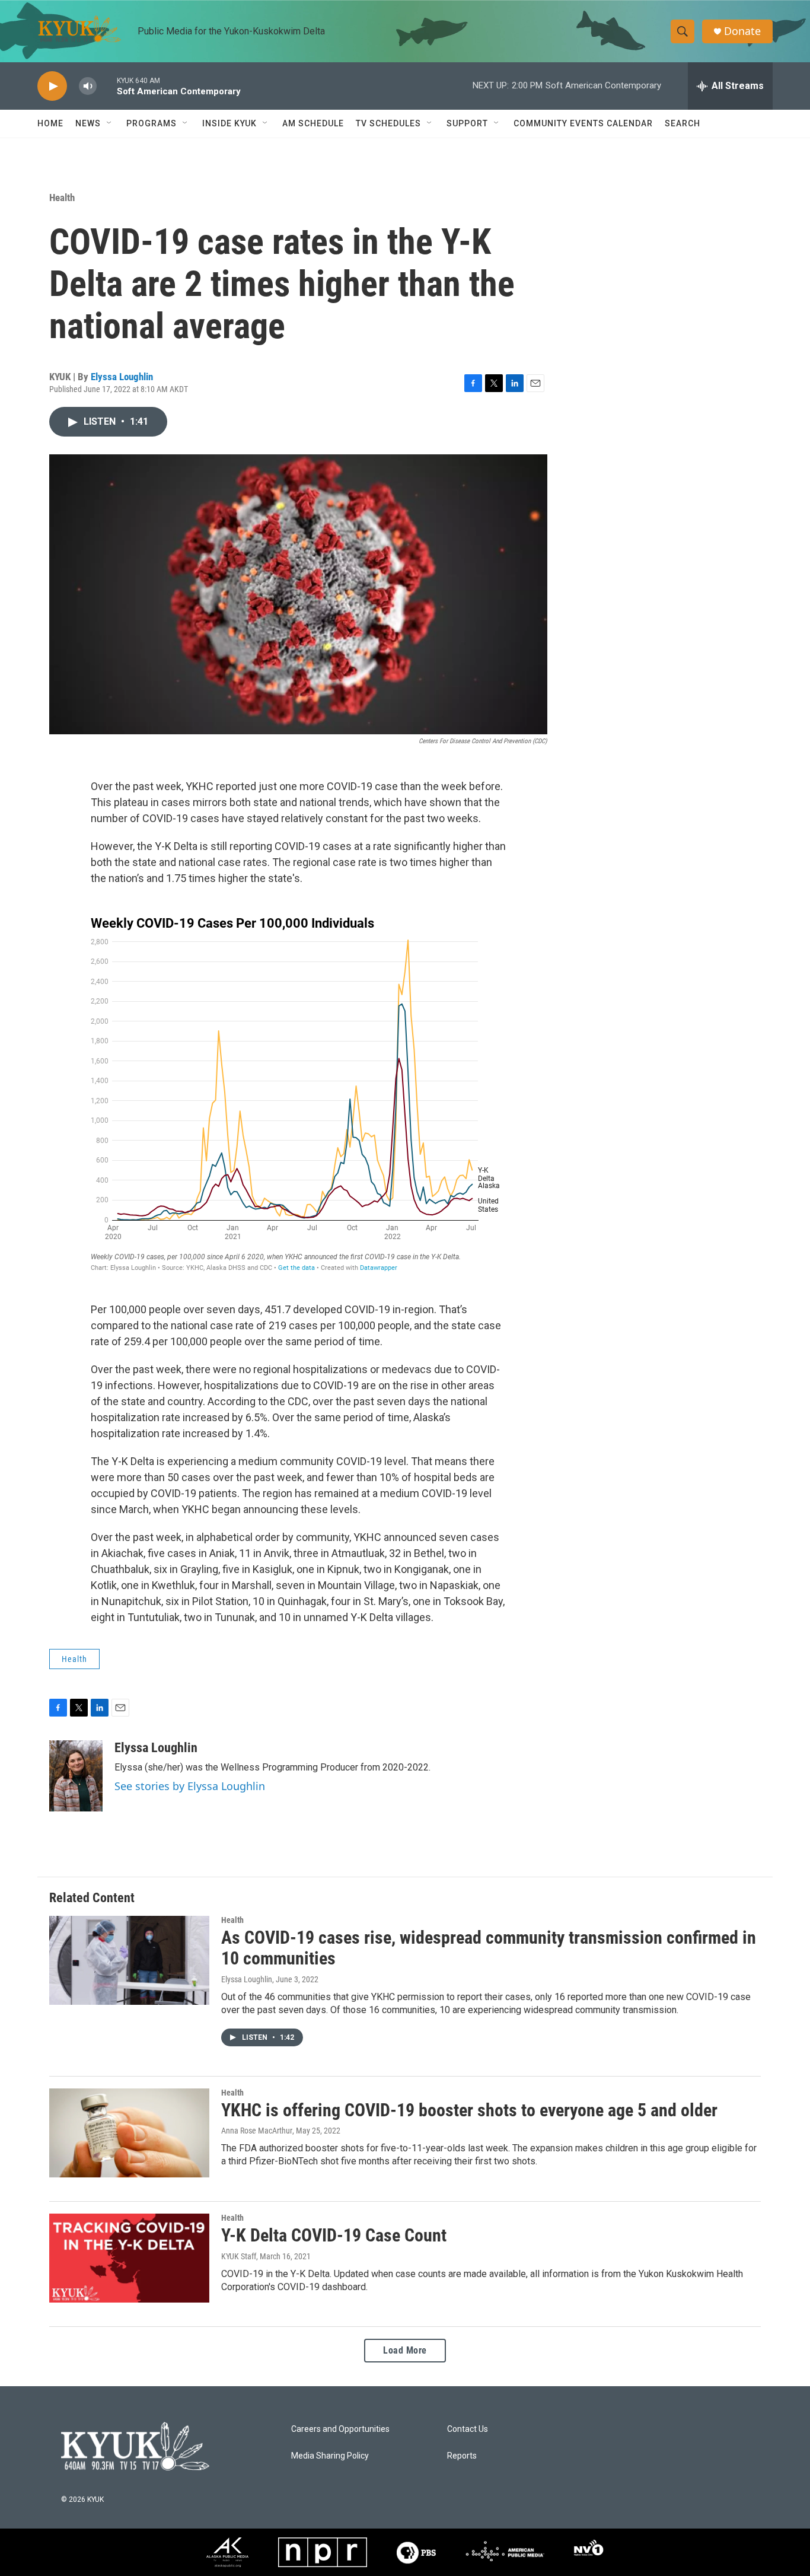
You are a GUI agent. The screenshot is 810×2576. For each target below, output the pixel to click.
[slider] (107, 86)
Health (62, 198)
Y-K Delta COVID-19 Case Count (334, 2235)
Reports (462, 2456)
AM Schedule (313, 123)
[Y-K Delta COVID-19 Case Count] (129, 2258)
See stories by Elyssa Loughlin (190, 1786)
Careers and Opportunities (340, 2429)
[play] (52, 86)
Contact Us (468, 2429)
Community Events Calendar (583, 123)
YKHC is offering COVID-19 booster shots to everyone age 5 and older (469, 2110)
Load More (405, 2350)
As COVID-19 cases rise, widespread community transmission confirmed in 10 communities (489, 1948)
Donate (742, 31)
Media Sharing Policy (330, 2456)
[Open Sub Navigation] (110, 123)
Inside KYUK (229, 123)
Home (50, 123)
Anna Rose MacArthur (257, 2131)
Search (683, 123)
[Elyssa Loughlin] (76, 1776)
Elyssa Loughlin (122, 377)
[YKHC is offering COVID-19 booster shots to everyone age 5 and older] (129, 2133)
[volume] (88, 86)
